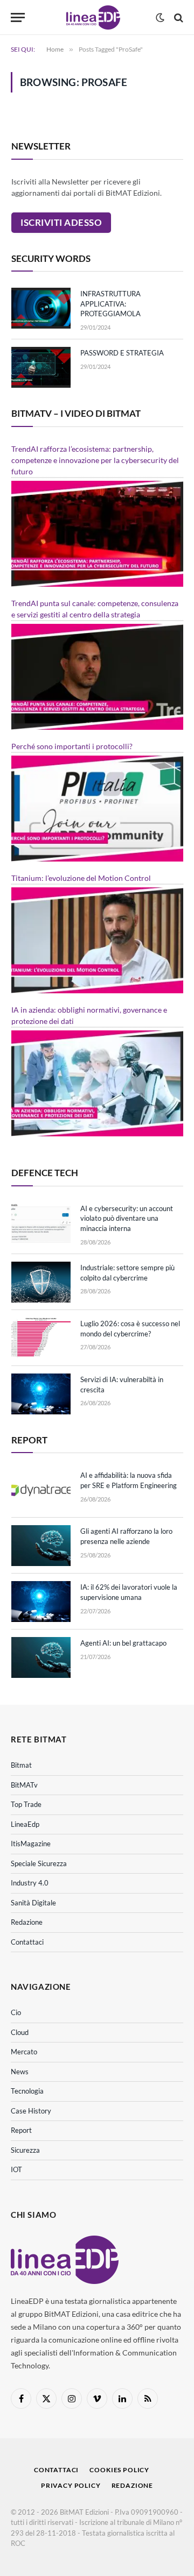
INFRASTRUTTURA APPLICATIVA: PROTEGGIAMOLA (110, 304)
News (20, 2072)
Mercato (24, 2052)
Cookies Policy (119, 2470)
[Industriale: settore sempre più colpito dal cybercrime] (41, 1282)
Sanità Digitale (33, 1903)
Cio (16, 2012)
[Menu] (18, 17)
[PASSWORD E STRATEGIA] (41, 367)
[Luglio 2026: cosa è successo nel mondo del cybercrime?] (41, 1338)
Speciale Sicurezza (39, 1863)
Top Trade (26, 1804)
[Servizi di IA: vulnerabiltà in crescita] (41, 1394)
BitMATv (24, 1785)
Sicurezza (25, 2150)
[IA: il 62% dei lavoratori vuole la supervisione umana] (41, 1602)
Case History (31, 2111)
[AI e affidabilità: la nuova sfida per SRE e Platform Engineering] (41, 1490)
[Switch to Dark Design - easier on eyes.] (160, 18)
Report (21, 2130)
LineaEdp (25, 1824)
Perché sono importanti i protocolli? (72, 746)
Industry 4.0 (30, 1883)
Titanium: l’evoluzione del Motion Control (81, 878)
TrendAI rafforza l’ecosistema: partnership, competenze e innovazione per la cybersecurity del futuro (95, 460)
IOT (16, 2169)
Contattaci (27, 1942)
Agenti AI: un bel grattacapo (123, 1643)
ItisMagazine (31, 1844)
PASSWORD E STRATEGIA (122, 353)
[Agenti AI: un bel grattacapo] (41, 1657)
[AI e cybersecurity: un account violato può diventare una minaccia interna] (41, 1223)
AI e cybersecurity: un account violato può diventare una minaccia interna (127, 1218)
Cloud (20, 2032)
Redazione (27, 1922)
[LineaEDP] (93, 17)
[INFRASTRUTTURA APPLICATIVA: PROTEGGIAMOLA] (41, 308)
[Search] (178, 17)
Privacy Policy (71, 2485)
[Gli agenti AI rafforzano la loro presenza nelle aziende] (41, 1546)
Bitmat (21, 1765)
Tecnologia (27, 2091)
